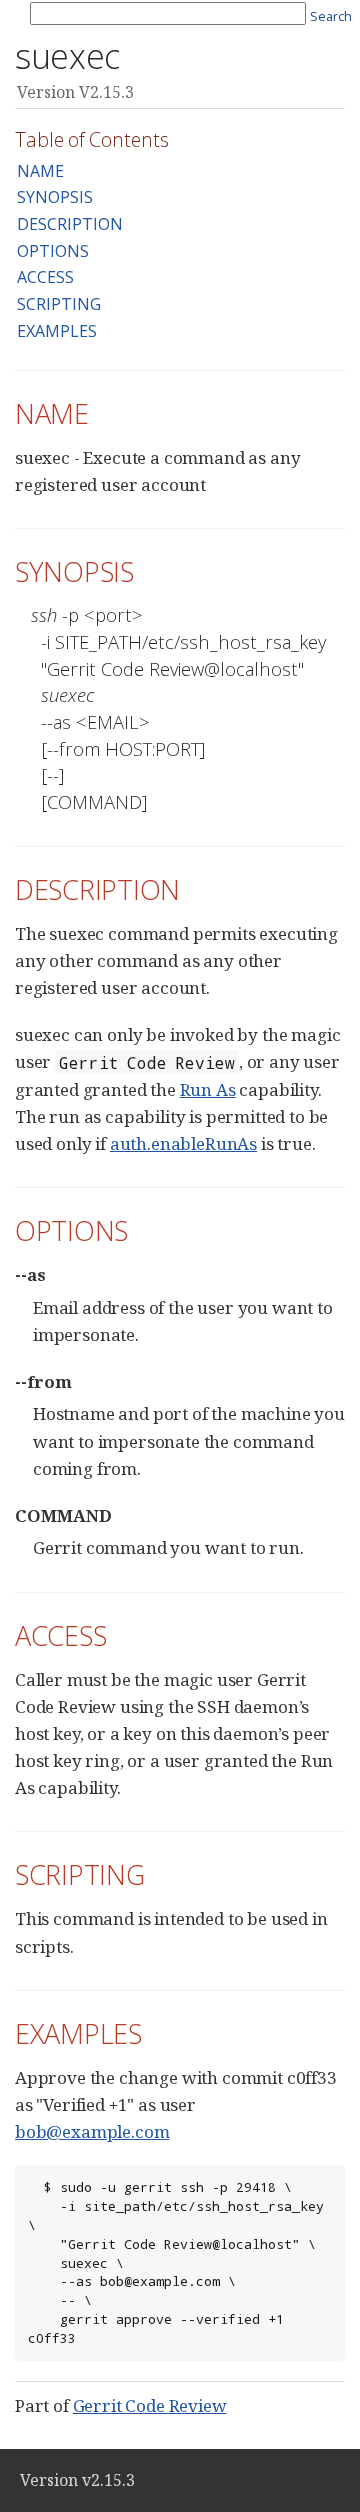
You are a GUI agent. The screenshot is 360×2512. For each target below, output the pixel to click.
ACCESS (45, 277)
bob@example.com (92, 2131)
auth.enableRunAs (183, 1143)
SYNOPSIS (55, 197)
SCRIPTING (59, 304)
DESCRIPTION (70, 224)
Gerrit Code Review (150, 2405)
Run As (208, 1089)
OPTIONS (53, 251)
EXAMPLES (57, 331)
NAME (40, 171)
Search (331, 16)
